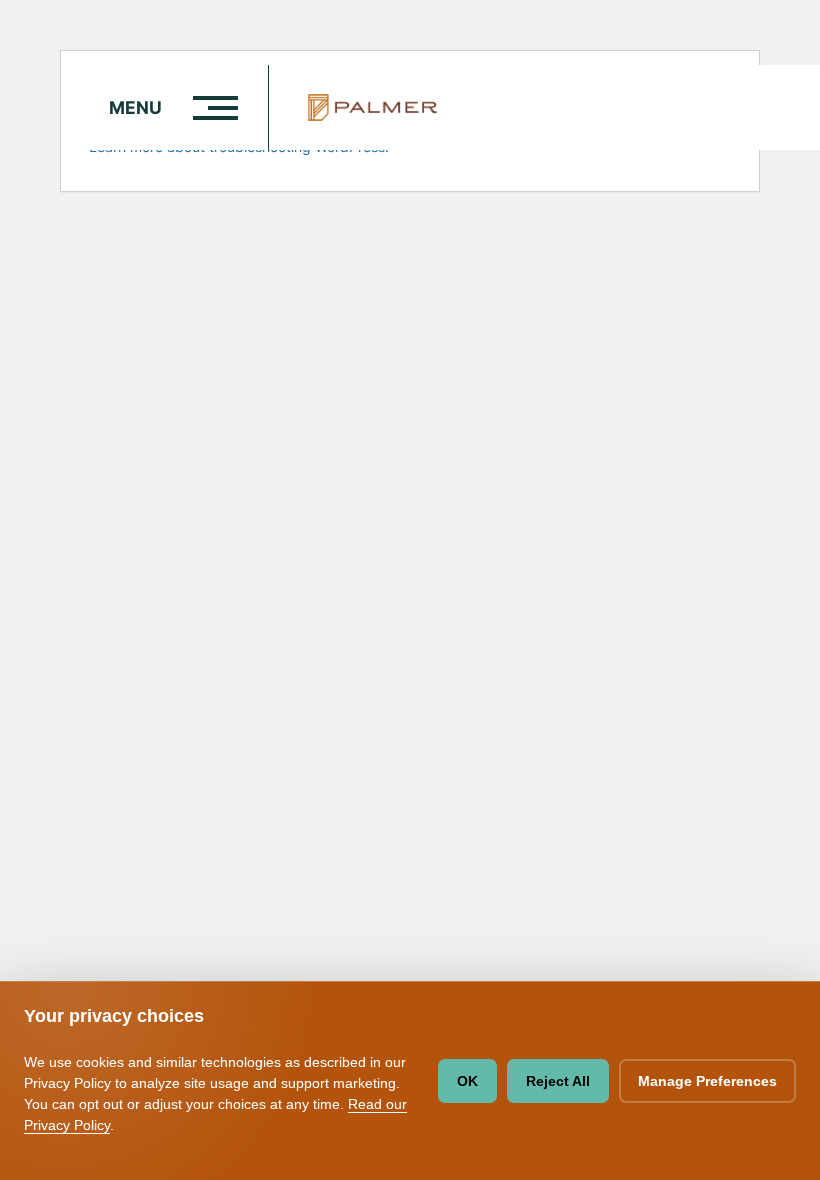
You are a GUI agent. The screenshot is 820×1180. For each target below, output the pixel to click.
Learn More (678, 23)
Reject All (558, 1081)
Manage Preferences (707, 1081)
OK (467, 1081)
